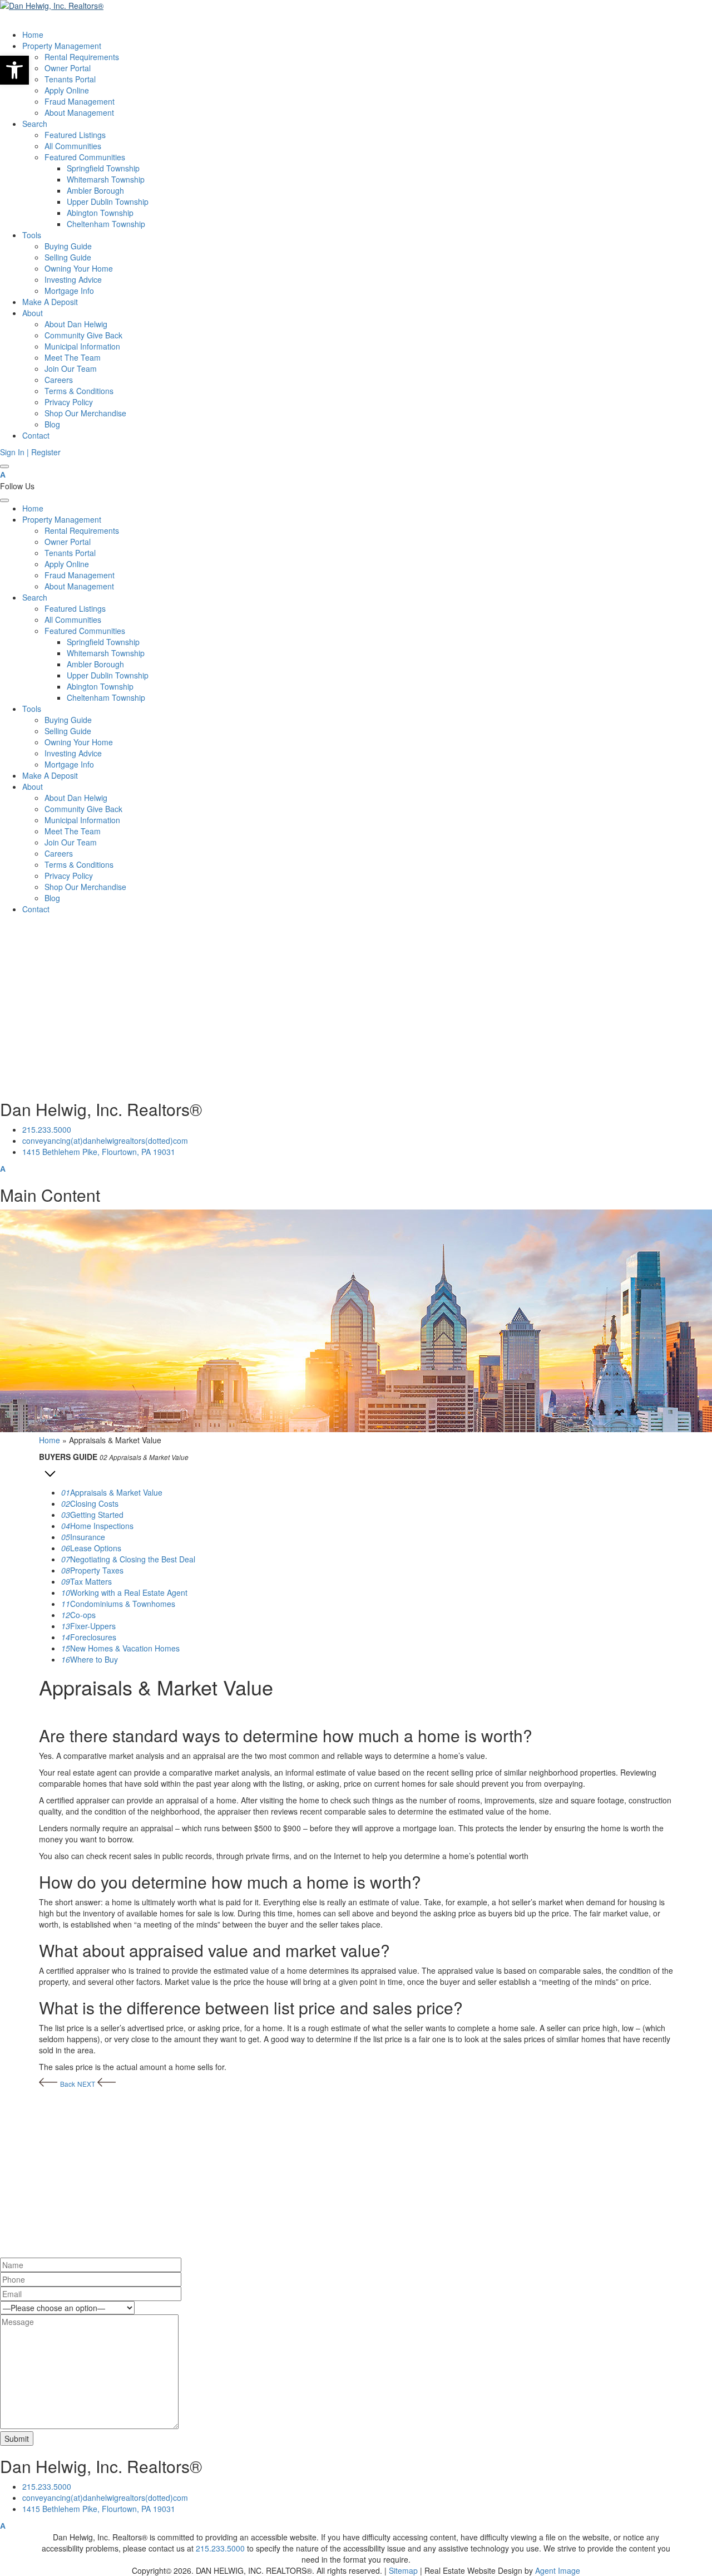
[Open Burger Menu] (4, 466)
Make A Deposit (50, 302)
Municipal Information (82, 346)
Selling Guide (68, 257)
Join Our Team (71, 368)
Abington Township (100, 213)
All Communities (73, 146)
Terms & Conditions (79, 391)
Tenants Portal (70, 79)
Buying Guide (68, 246)
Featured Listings (75, 135)
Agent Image (558, 2570)
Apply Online (67, 90)
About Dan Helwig (76, 324)
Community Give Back (83, 335)
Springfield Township (103, 168)
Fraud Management (80, 101)
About (33, 313)
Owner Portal (68, 68)
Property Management (62, 46)
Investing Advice (73, 279)
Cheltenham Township (106, 224)
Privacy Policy (69, 402)
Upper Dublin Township (108, 201)
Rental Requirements (82, 57)
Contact (36, 435)
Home (33, 35)
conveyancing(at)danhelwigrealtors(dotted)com (105, 1140)
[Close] (4, 500)
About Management (79, 112)
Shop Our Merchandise (85, 413)
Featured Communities (85, 157)
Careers (59, 380)
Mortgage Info (69, 291)
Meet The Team (73, 357)
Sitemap (403, 2570)
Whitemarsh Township (106, 179)
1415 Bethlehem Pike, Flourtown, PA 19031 (99, 1152)
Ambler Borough (95, 190)
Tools (32, 235)
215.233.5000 (47, 1129)
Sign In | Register (30, 452)
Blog (52, 424)
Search (35, 124)
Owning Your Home (79, 268)
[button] (14, 70)
